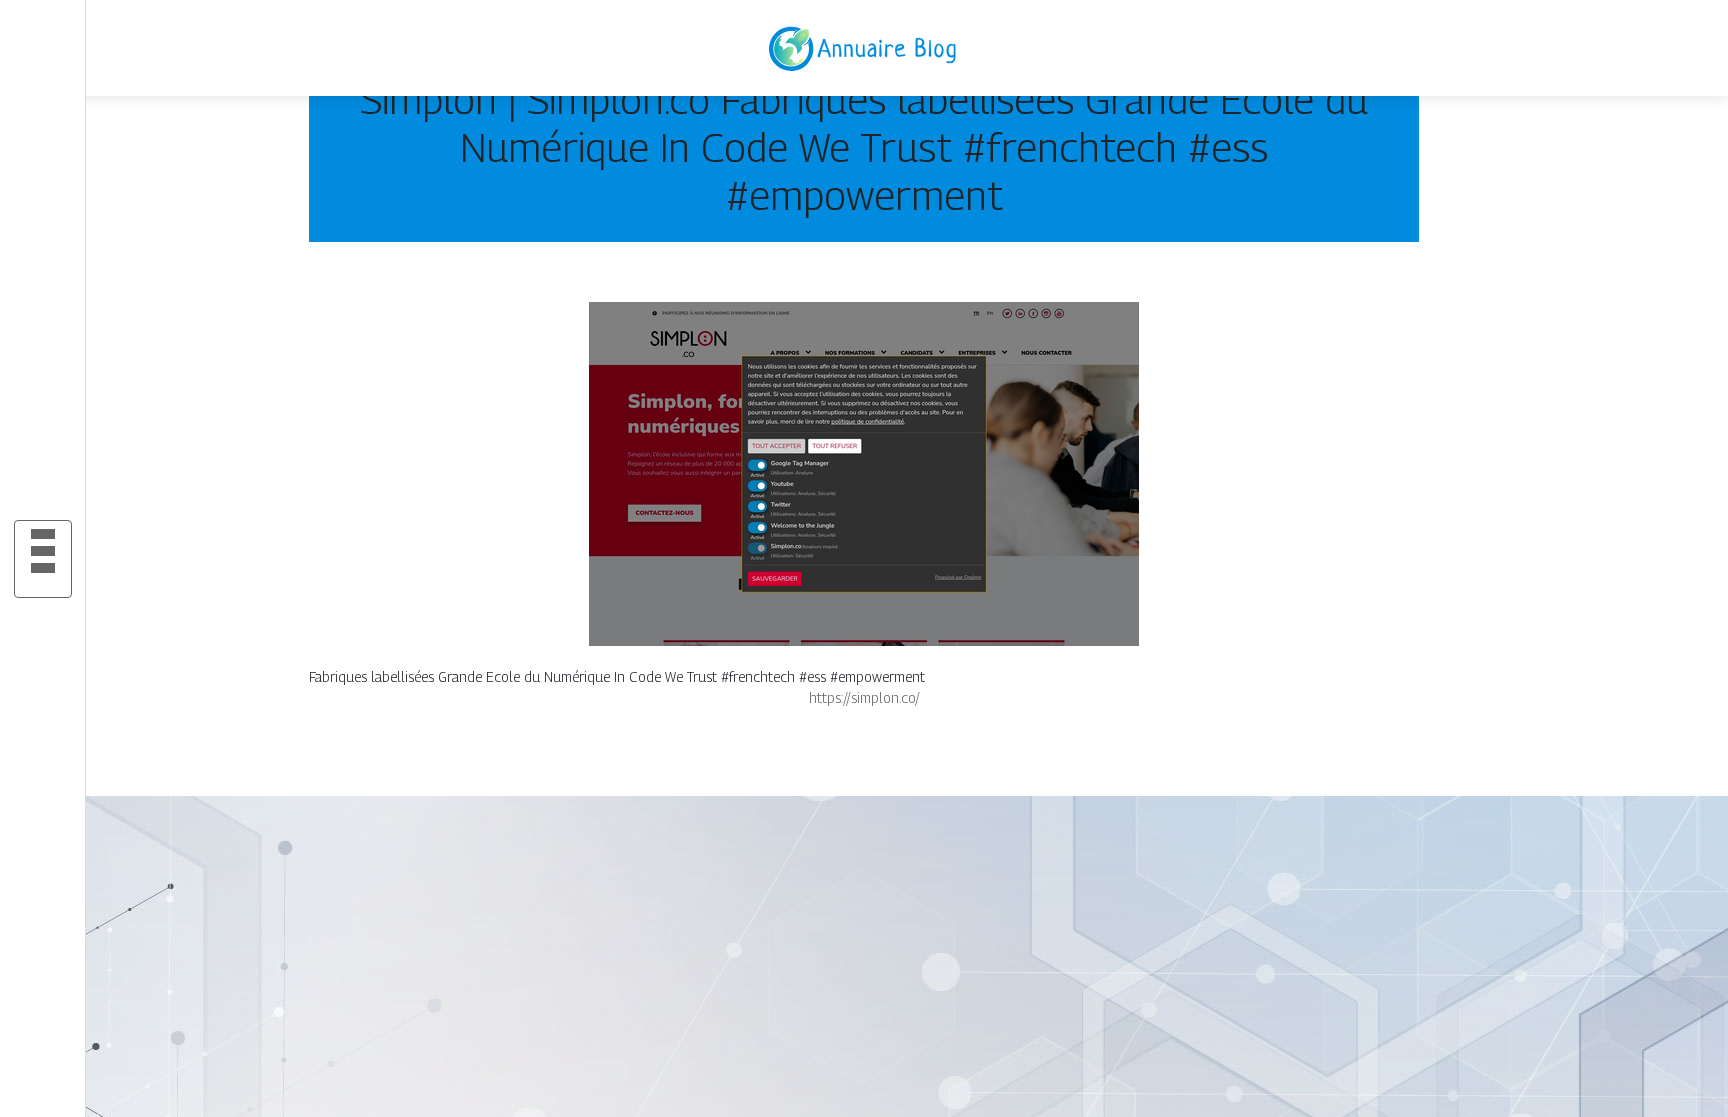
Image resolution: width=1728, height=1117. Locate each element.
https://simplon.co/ (864, 697)
